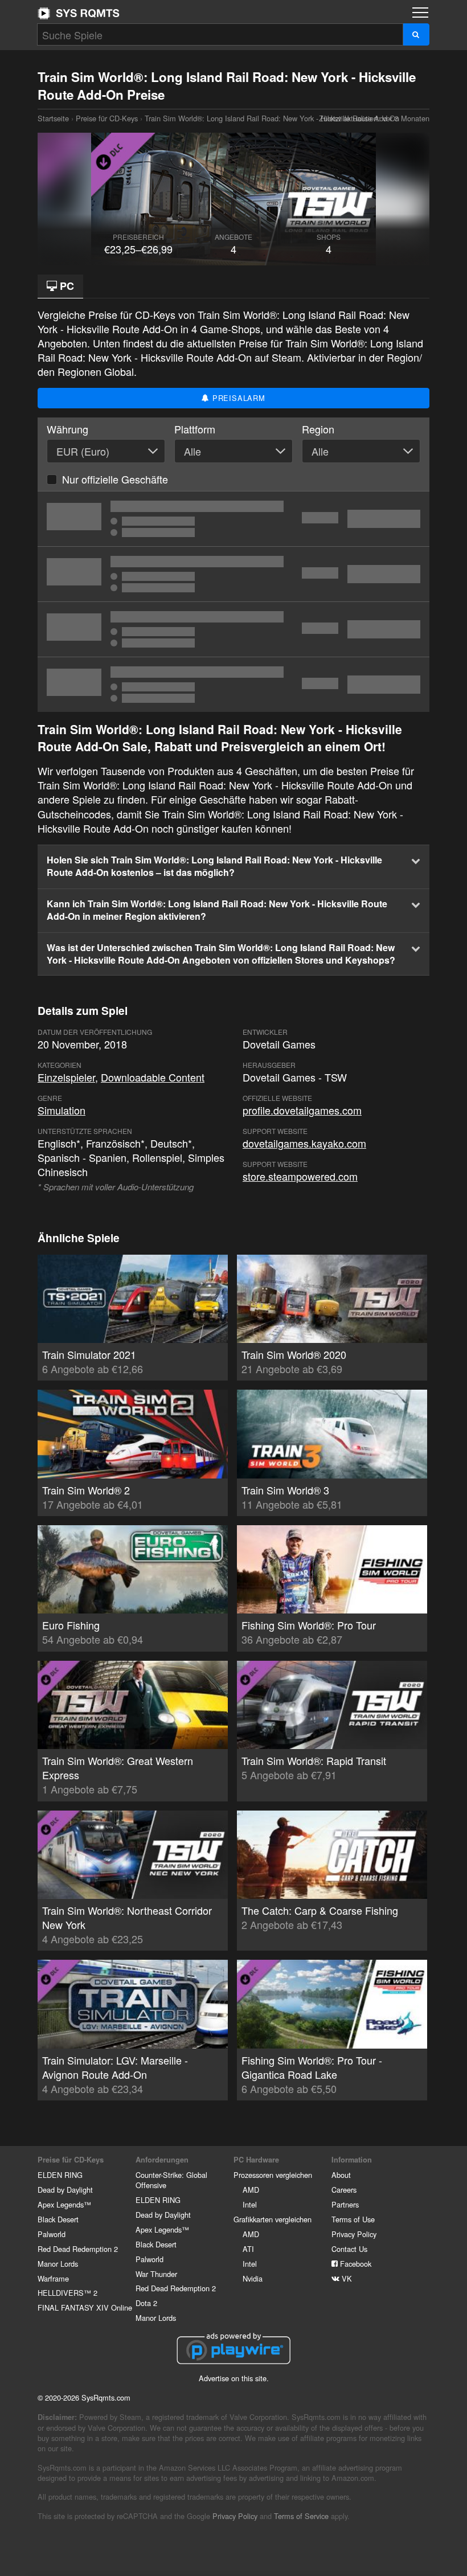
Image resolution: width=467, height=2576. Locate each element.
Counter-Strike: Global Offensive (171, 2180)
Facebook (355, 2264)
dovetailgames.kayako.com (304, 1143)
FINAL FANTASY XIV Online (85, 2307)
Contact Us (349, 2249)
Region (318, 429)
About (341, 2175)
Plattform (195, 429)
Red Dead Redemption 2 (78, 2249)
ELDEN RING (60, 2175)
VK (346, 2278)
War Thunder (156, 2274)
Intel (250, 2204)
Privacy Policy (354, 2234)
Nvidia (253, 2278)
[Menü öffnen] (420, 13)
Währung (67, 429)
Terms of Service (301, 2516)
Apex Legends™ (64, 2204)
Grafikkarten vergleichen (273, 2219)
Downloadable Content (153, 1077)
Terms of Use (353, 2219)
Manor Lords (58, 2264)
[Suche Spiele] (416, 34)
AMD (251, 2190)
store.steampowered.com (300, 1176)
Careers (344, 2190)
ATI (248, 2249)
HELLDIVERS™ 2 (67, 2293)
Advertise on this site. (234, 2378)
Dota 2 (146, 2303)
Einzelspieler (66, 1077)
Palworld (52, 2234)
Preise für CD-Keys (107, 118)
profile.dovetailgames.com (302, 1110)
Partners (345, 2204)
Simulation (62, 1110)
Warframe (53, 2278)
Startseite (79, 13)
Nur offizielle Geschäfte (115, 479)
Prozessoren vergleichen (273, 2175)
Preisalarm (237, 398)
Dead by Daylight (65, 2190)
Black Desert (58, 2219)
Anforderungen (162, 2160)
